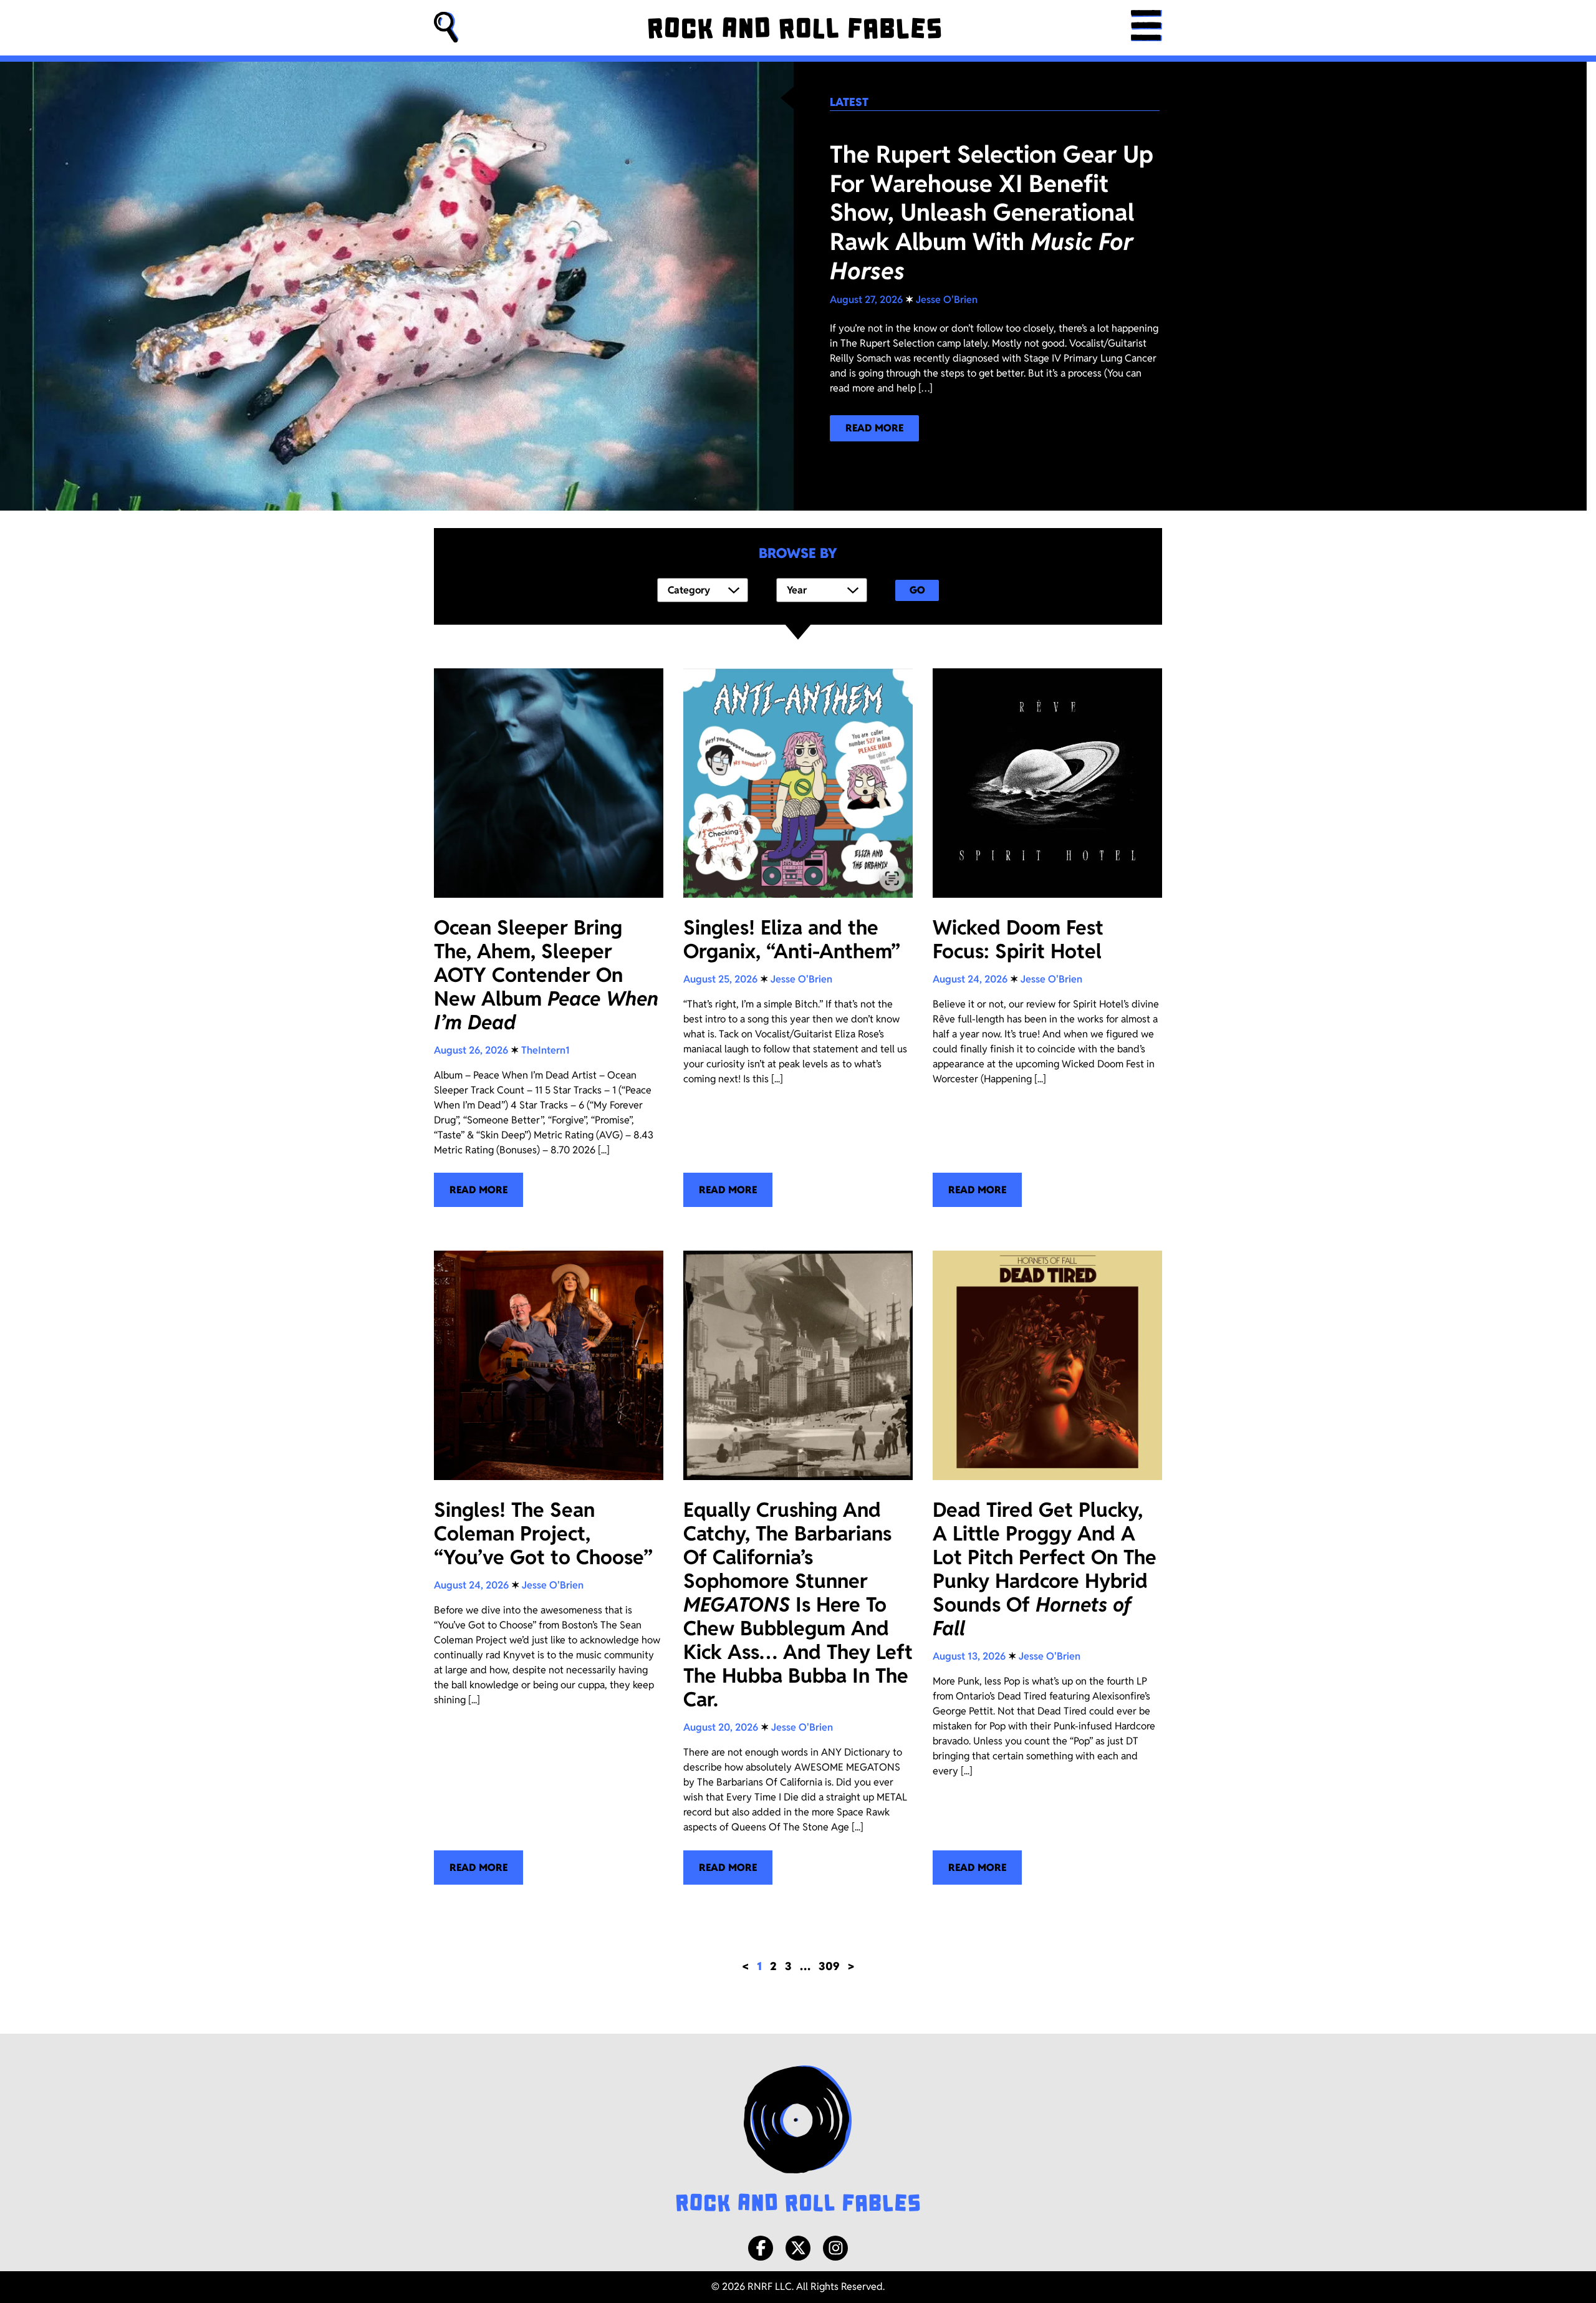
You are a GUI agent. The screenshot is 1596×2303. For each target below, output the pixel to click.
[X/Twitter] (798, 2248)
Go (917, 590)
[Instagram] (835, 2248)
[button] (446, 28)
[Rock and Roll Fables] (795, 28)
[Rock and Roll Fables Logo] (798, 2140)
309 (829, 1966)
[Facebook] (761, 2248)
